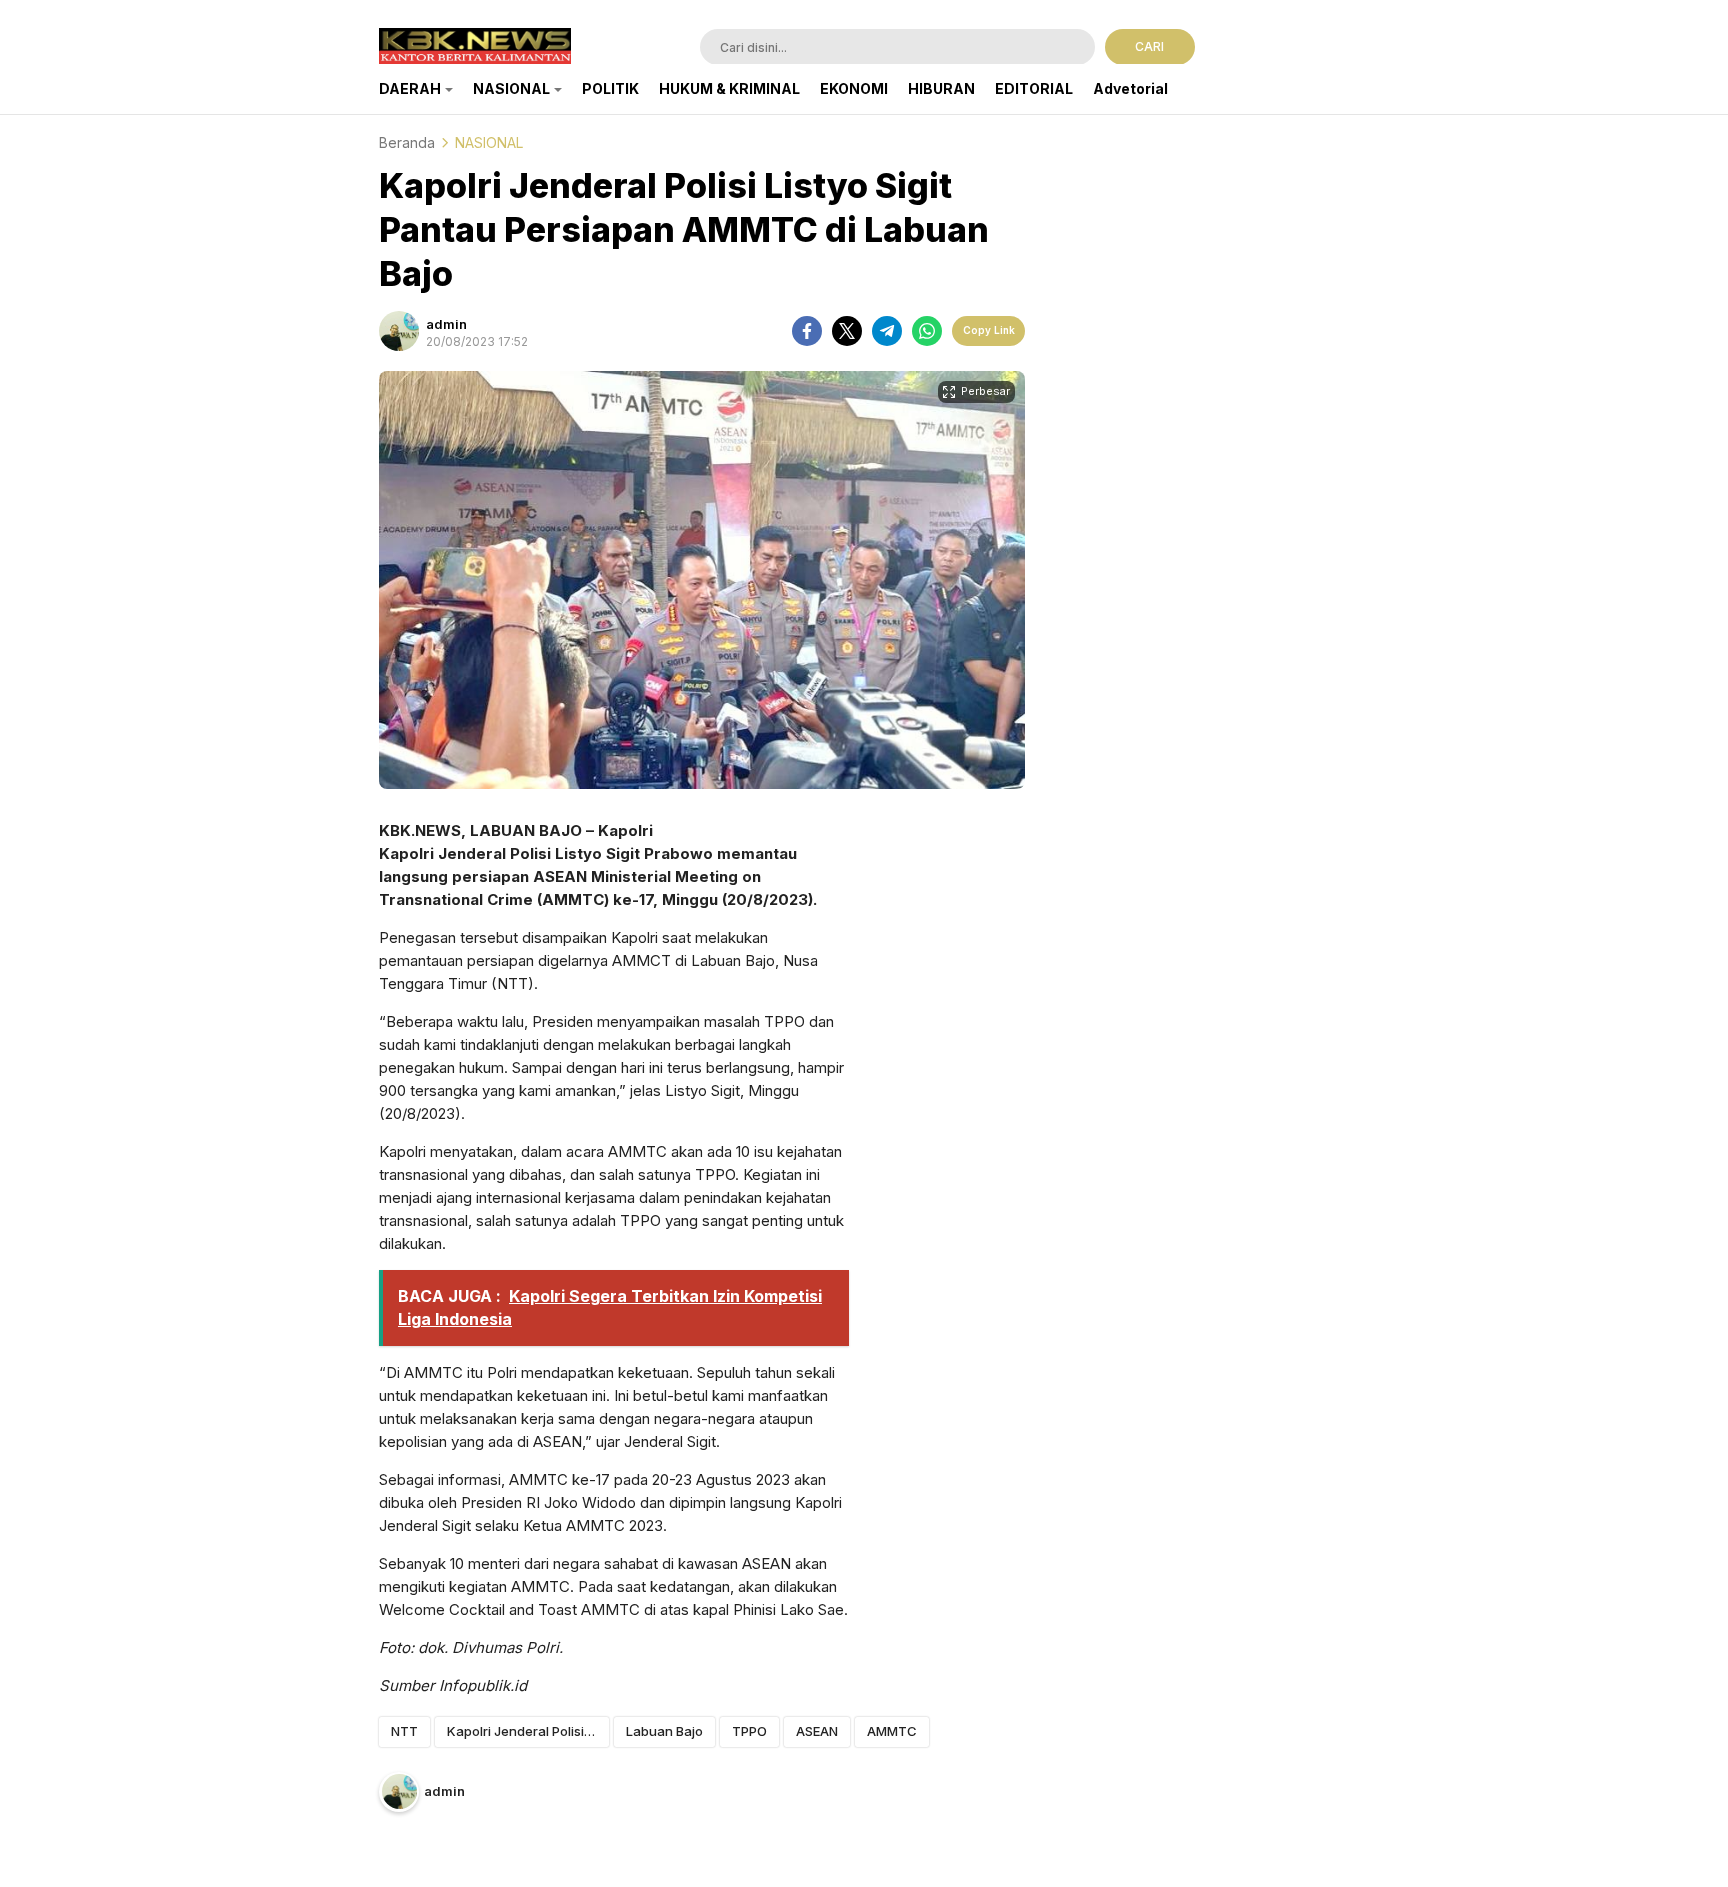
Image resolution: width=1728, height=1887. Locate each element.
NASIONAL (489, 142)
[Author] (399, 331)
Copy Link (989, 330)
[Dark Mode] (1336, 48)
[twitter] (847, 331)
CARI (1149, 46)
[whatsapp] (927, 331)
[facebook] (807, 331)
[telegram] (887, 331)
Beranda (407, 142)
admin (446, 324)
